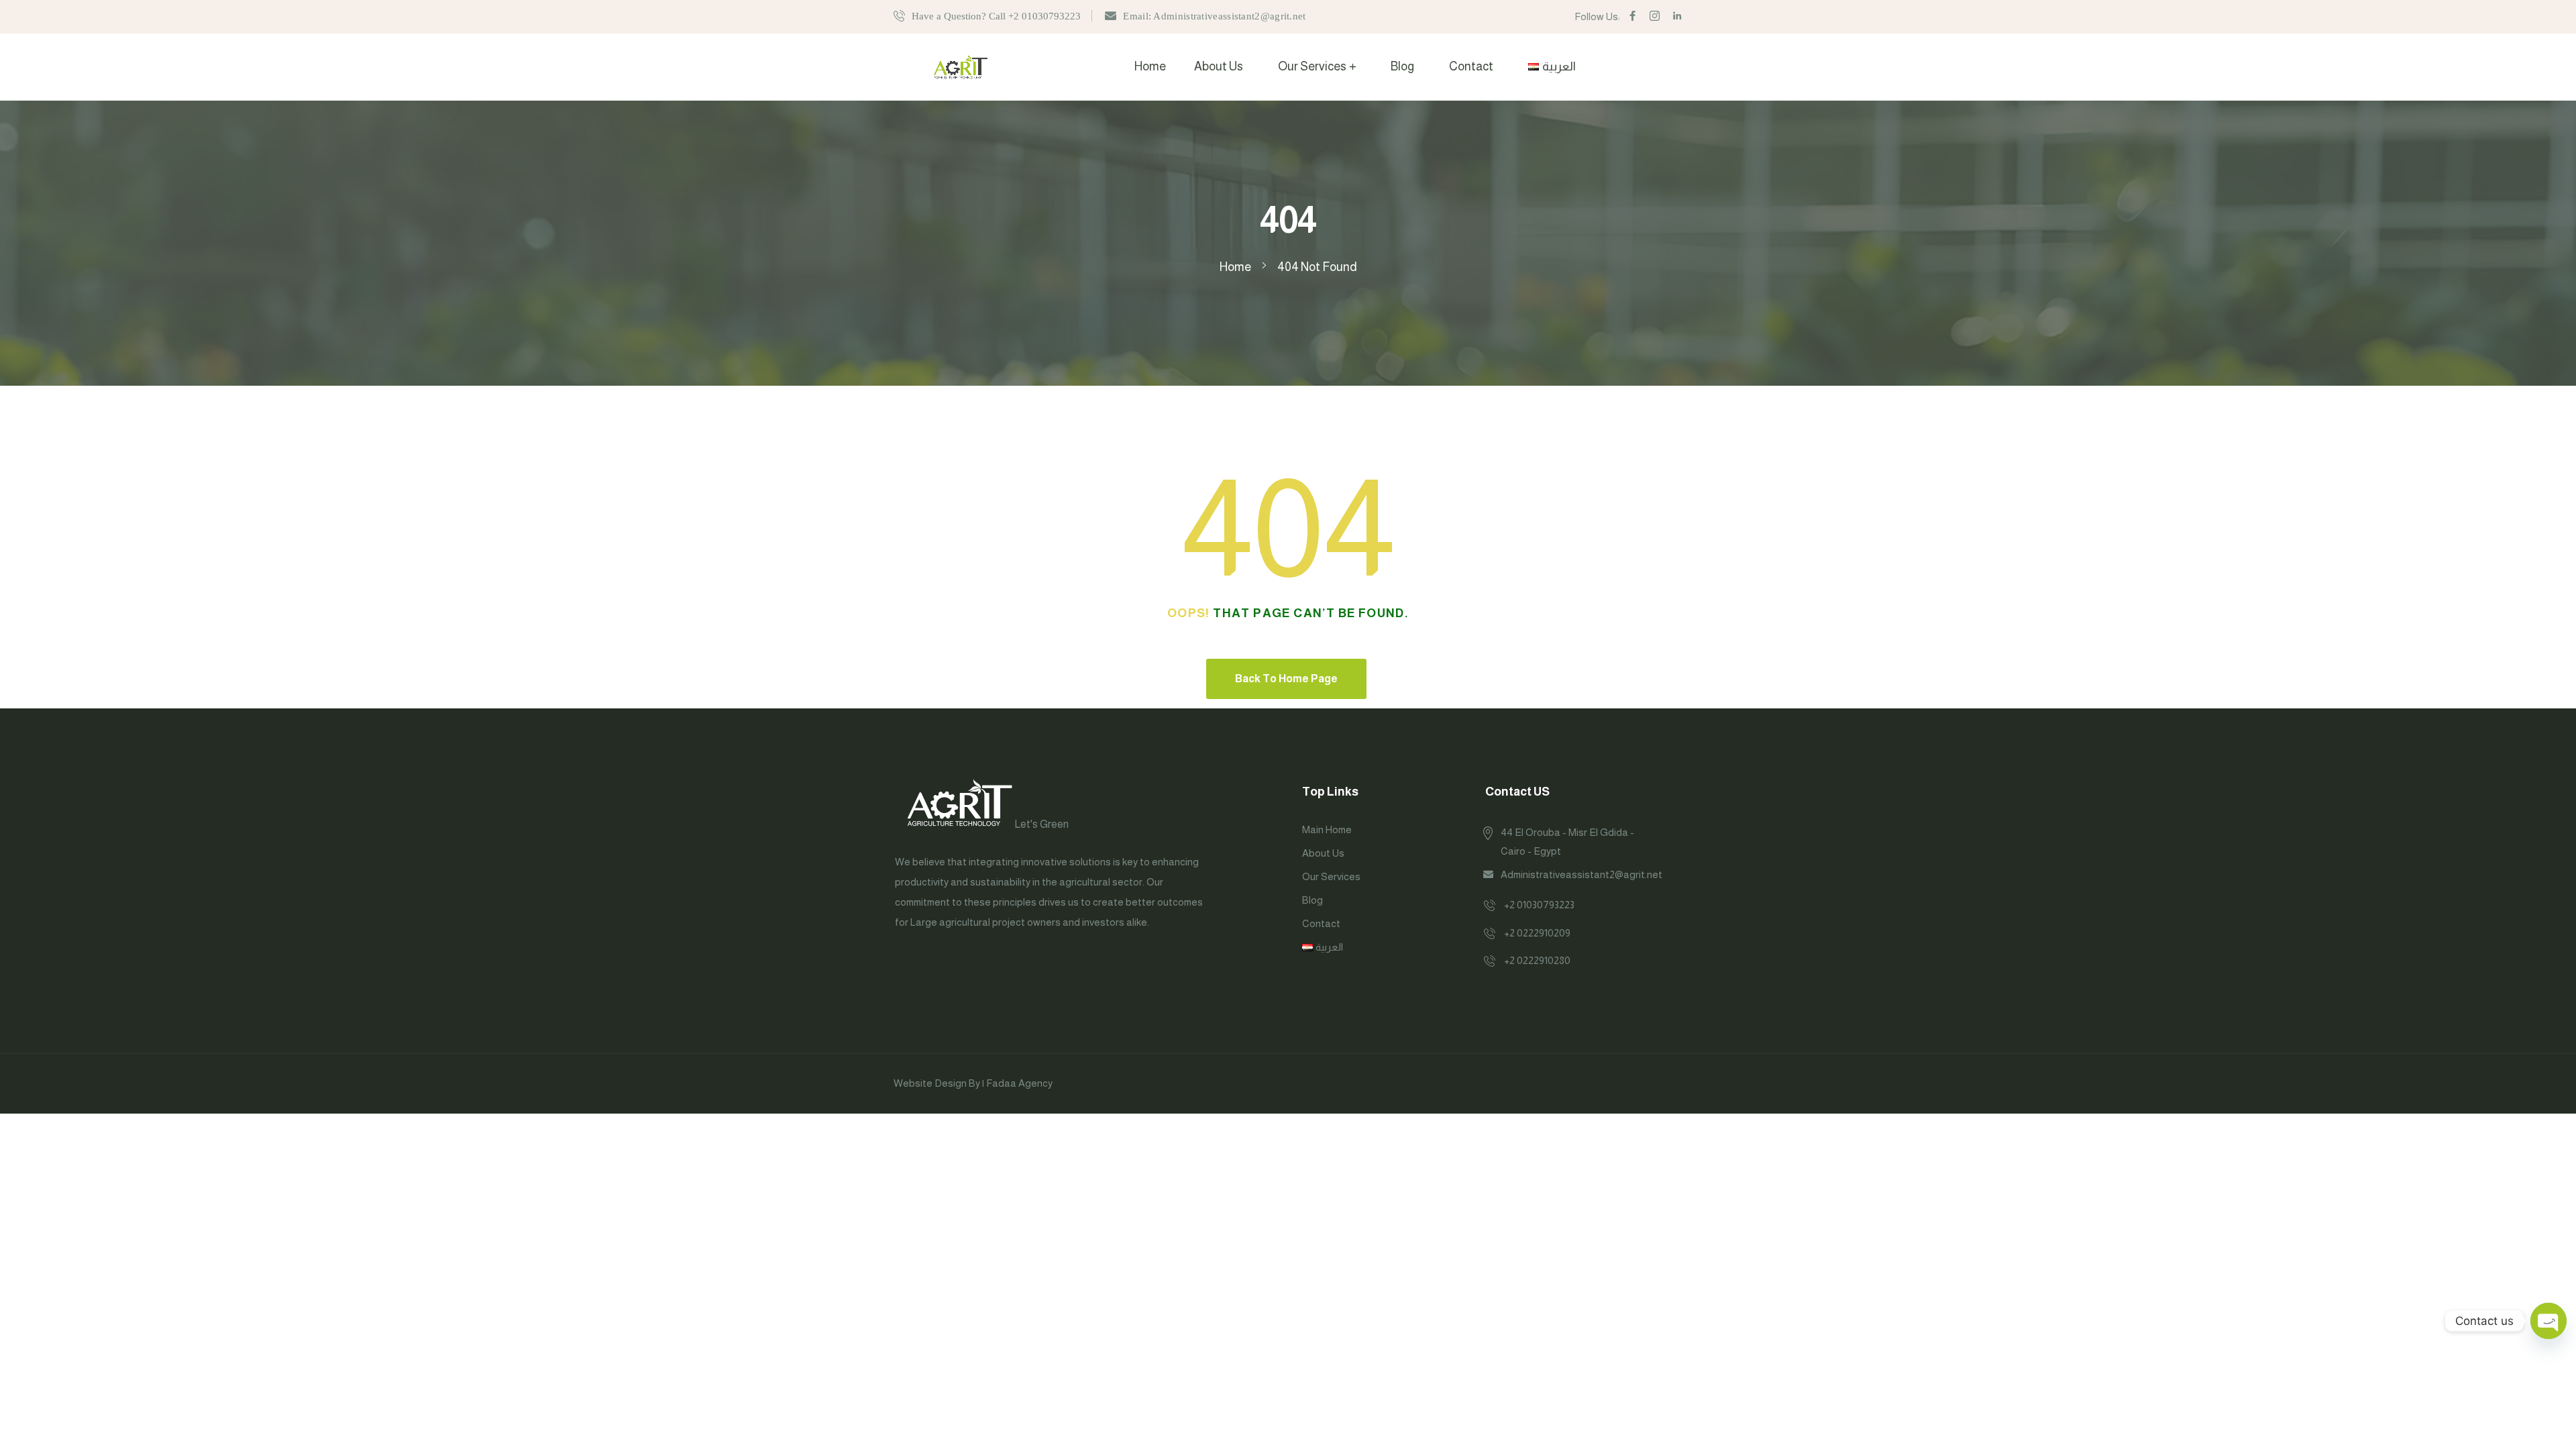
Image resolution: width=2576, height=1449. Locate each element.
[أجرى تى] (961, 66)
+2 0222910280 (1537, 960)
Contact (1471, 66)
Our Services (1312, 66)
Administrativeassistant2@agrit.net (1581, 874)
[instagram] (1655, 16)
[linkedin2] (1677, 16)
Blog (1402, 66)
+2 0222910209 (1537, 933)
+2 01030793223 (1539, 905)
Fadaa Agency (1019, 1083)
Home (1150, 66)
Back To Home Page (1286, 679)
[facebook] (1632, 16)
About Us (1219, 66)
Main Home (1327, 829)
